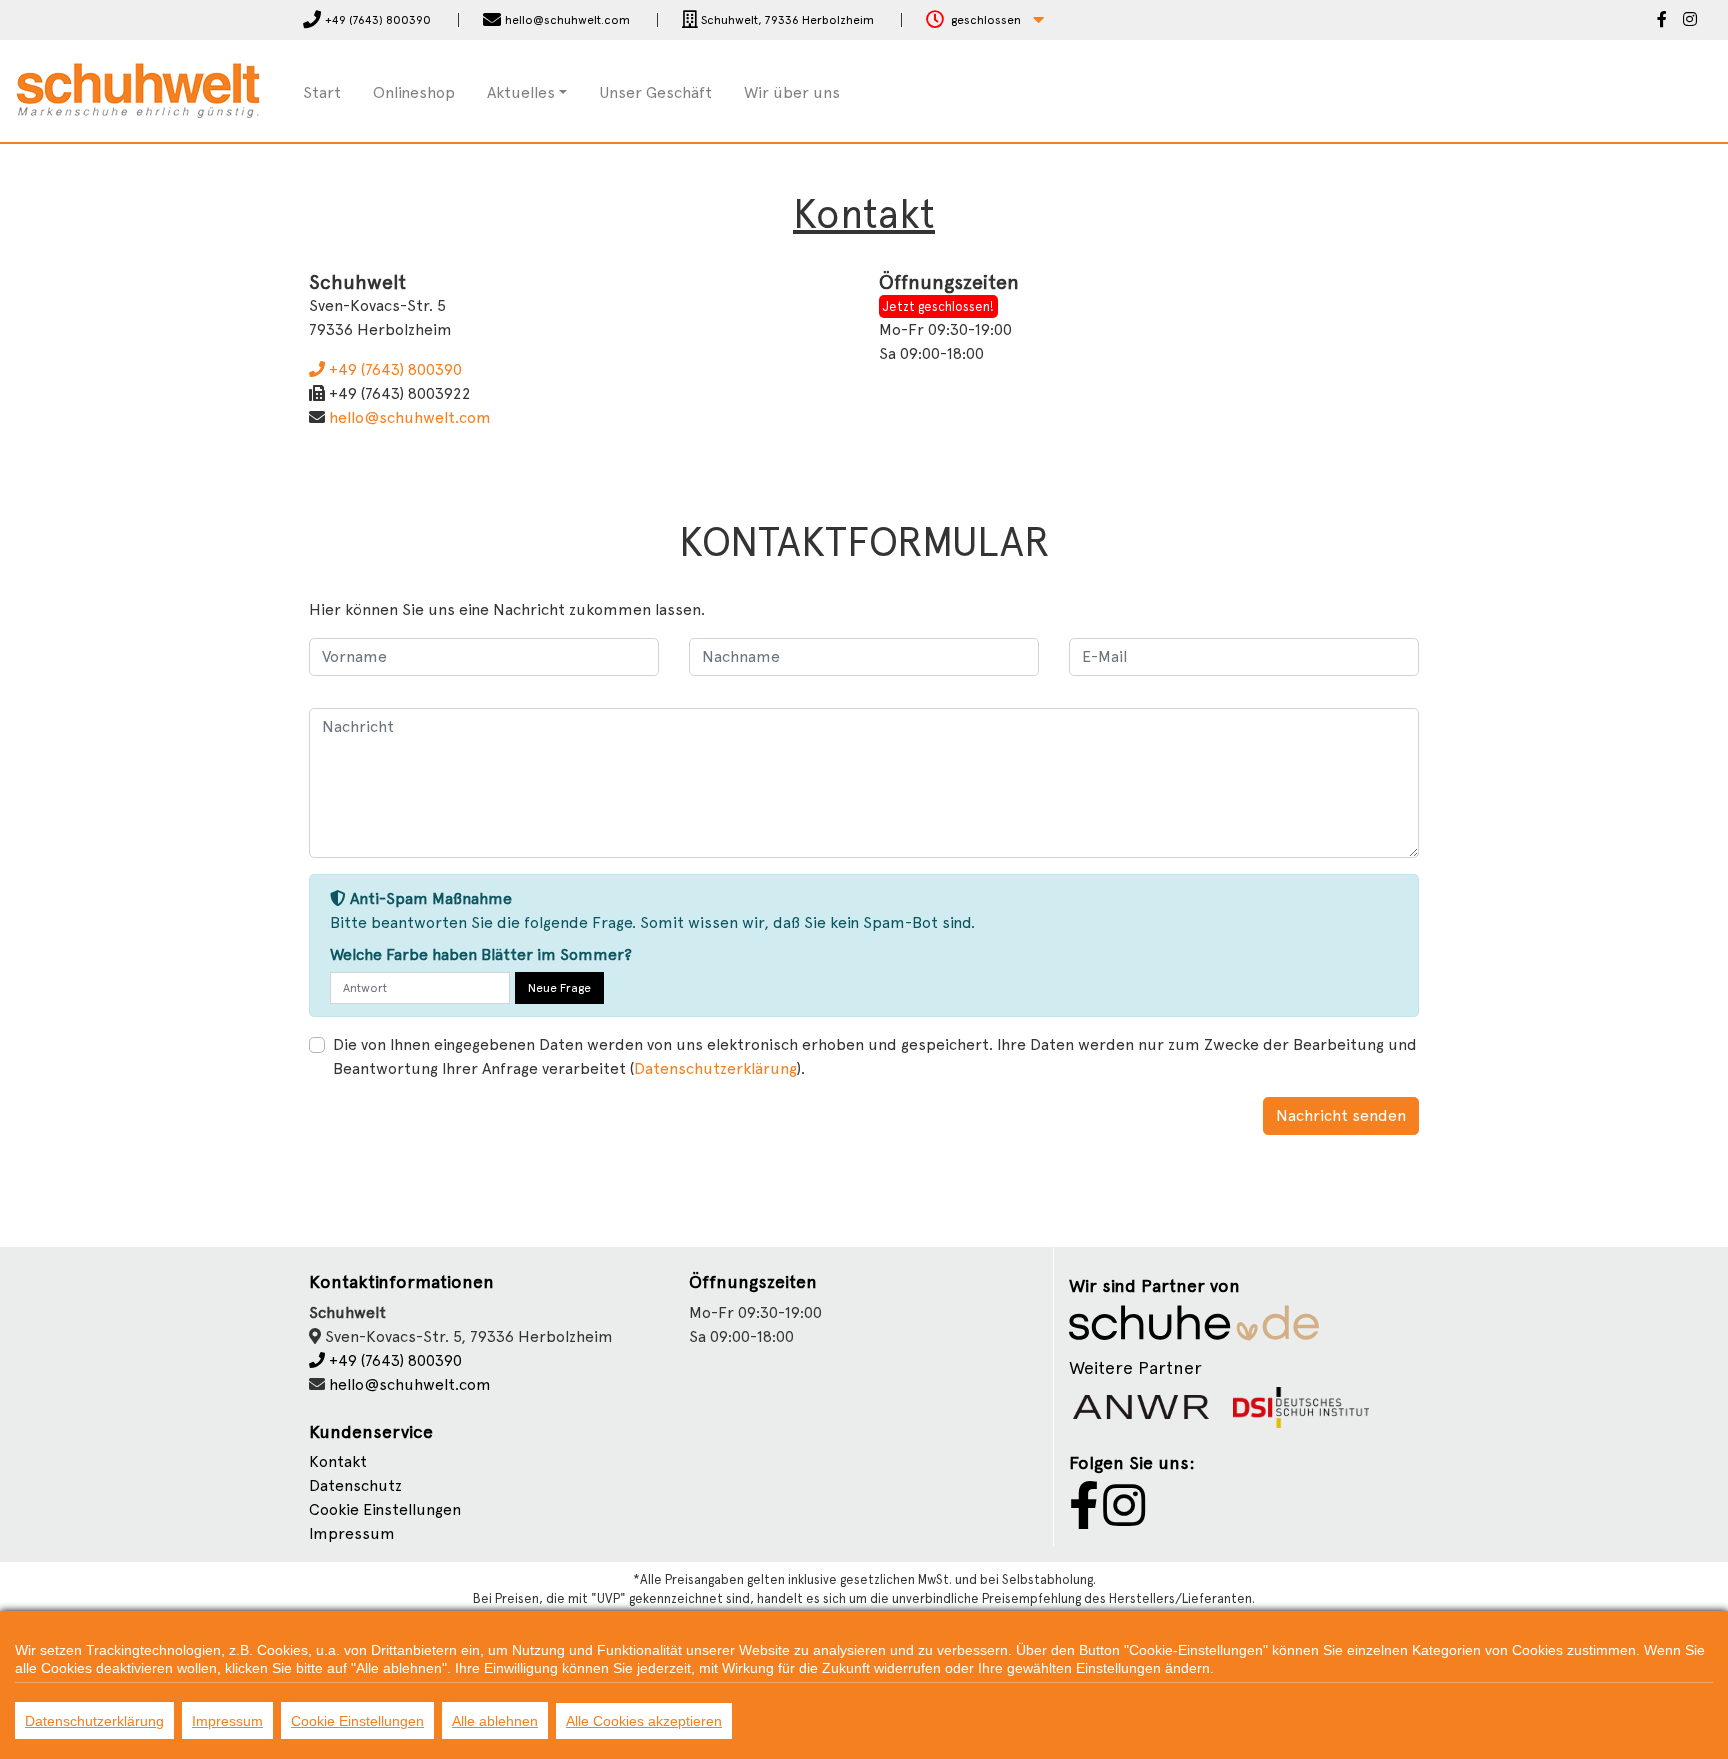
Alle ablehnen (495, 1721)
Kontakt (338, 1461)
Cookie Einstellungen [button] (385, 1509)
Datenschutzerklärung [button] (715, 1068)
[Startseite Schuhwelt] (138, 89)
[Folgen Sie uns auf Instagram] (1690, 21)
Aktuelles (521, 92)
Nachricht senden (1341, 1115)
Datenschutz (355, 1485)
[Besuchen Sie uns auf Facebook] (1662, 21)
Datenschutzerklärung (94, 1721)
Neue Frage (559, 988)
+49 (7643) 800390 (393, 369)
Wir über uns (792, 92)
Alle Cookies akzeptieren (644, 1721)
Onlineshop (414, 92)
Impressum (352, 1533)
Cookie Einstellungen (357, 1721)
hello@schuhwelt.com (410, 417)
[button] (985, 20)
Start (322, 92)
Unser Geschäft (655, 92)
